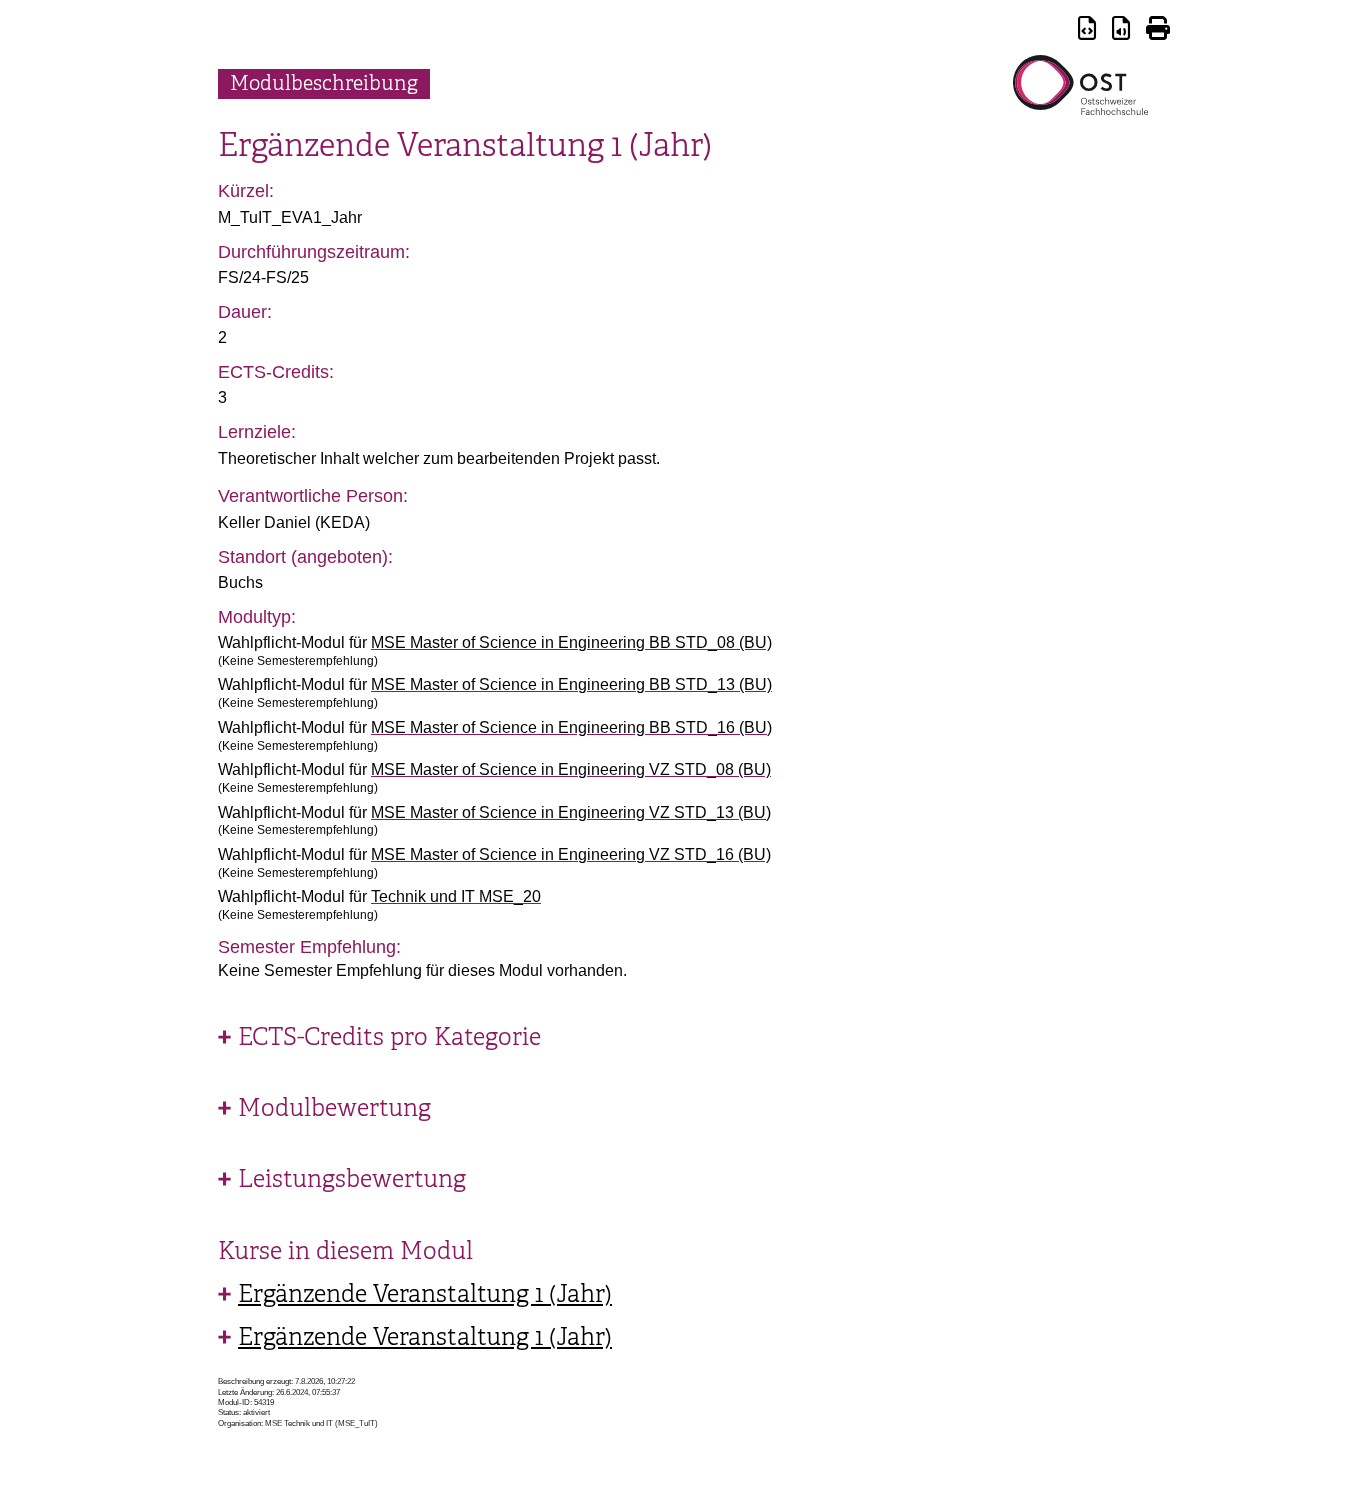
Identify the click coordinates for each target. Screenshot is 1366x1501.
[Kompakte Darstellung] (1087, 31)
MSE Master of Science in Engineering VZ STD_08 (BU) (571, 769)
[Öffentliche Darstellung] (1121, 31)
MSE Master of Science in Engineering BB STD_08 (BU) (571, 642)
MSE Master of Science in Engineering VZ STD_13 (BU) (571, 812)
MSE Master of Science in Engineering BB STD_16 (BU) (571, 727)
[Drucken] (1158, 31)
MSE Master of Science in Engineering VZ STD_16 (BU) (571, 854)
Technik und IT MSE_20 (456, 896)
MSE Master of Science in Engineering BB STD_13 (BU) (571, 684)
